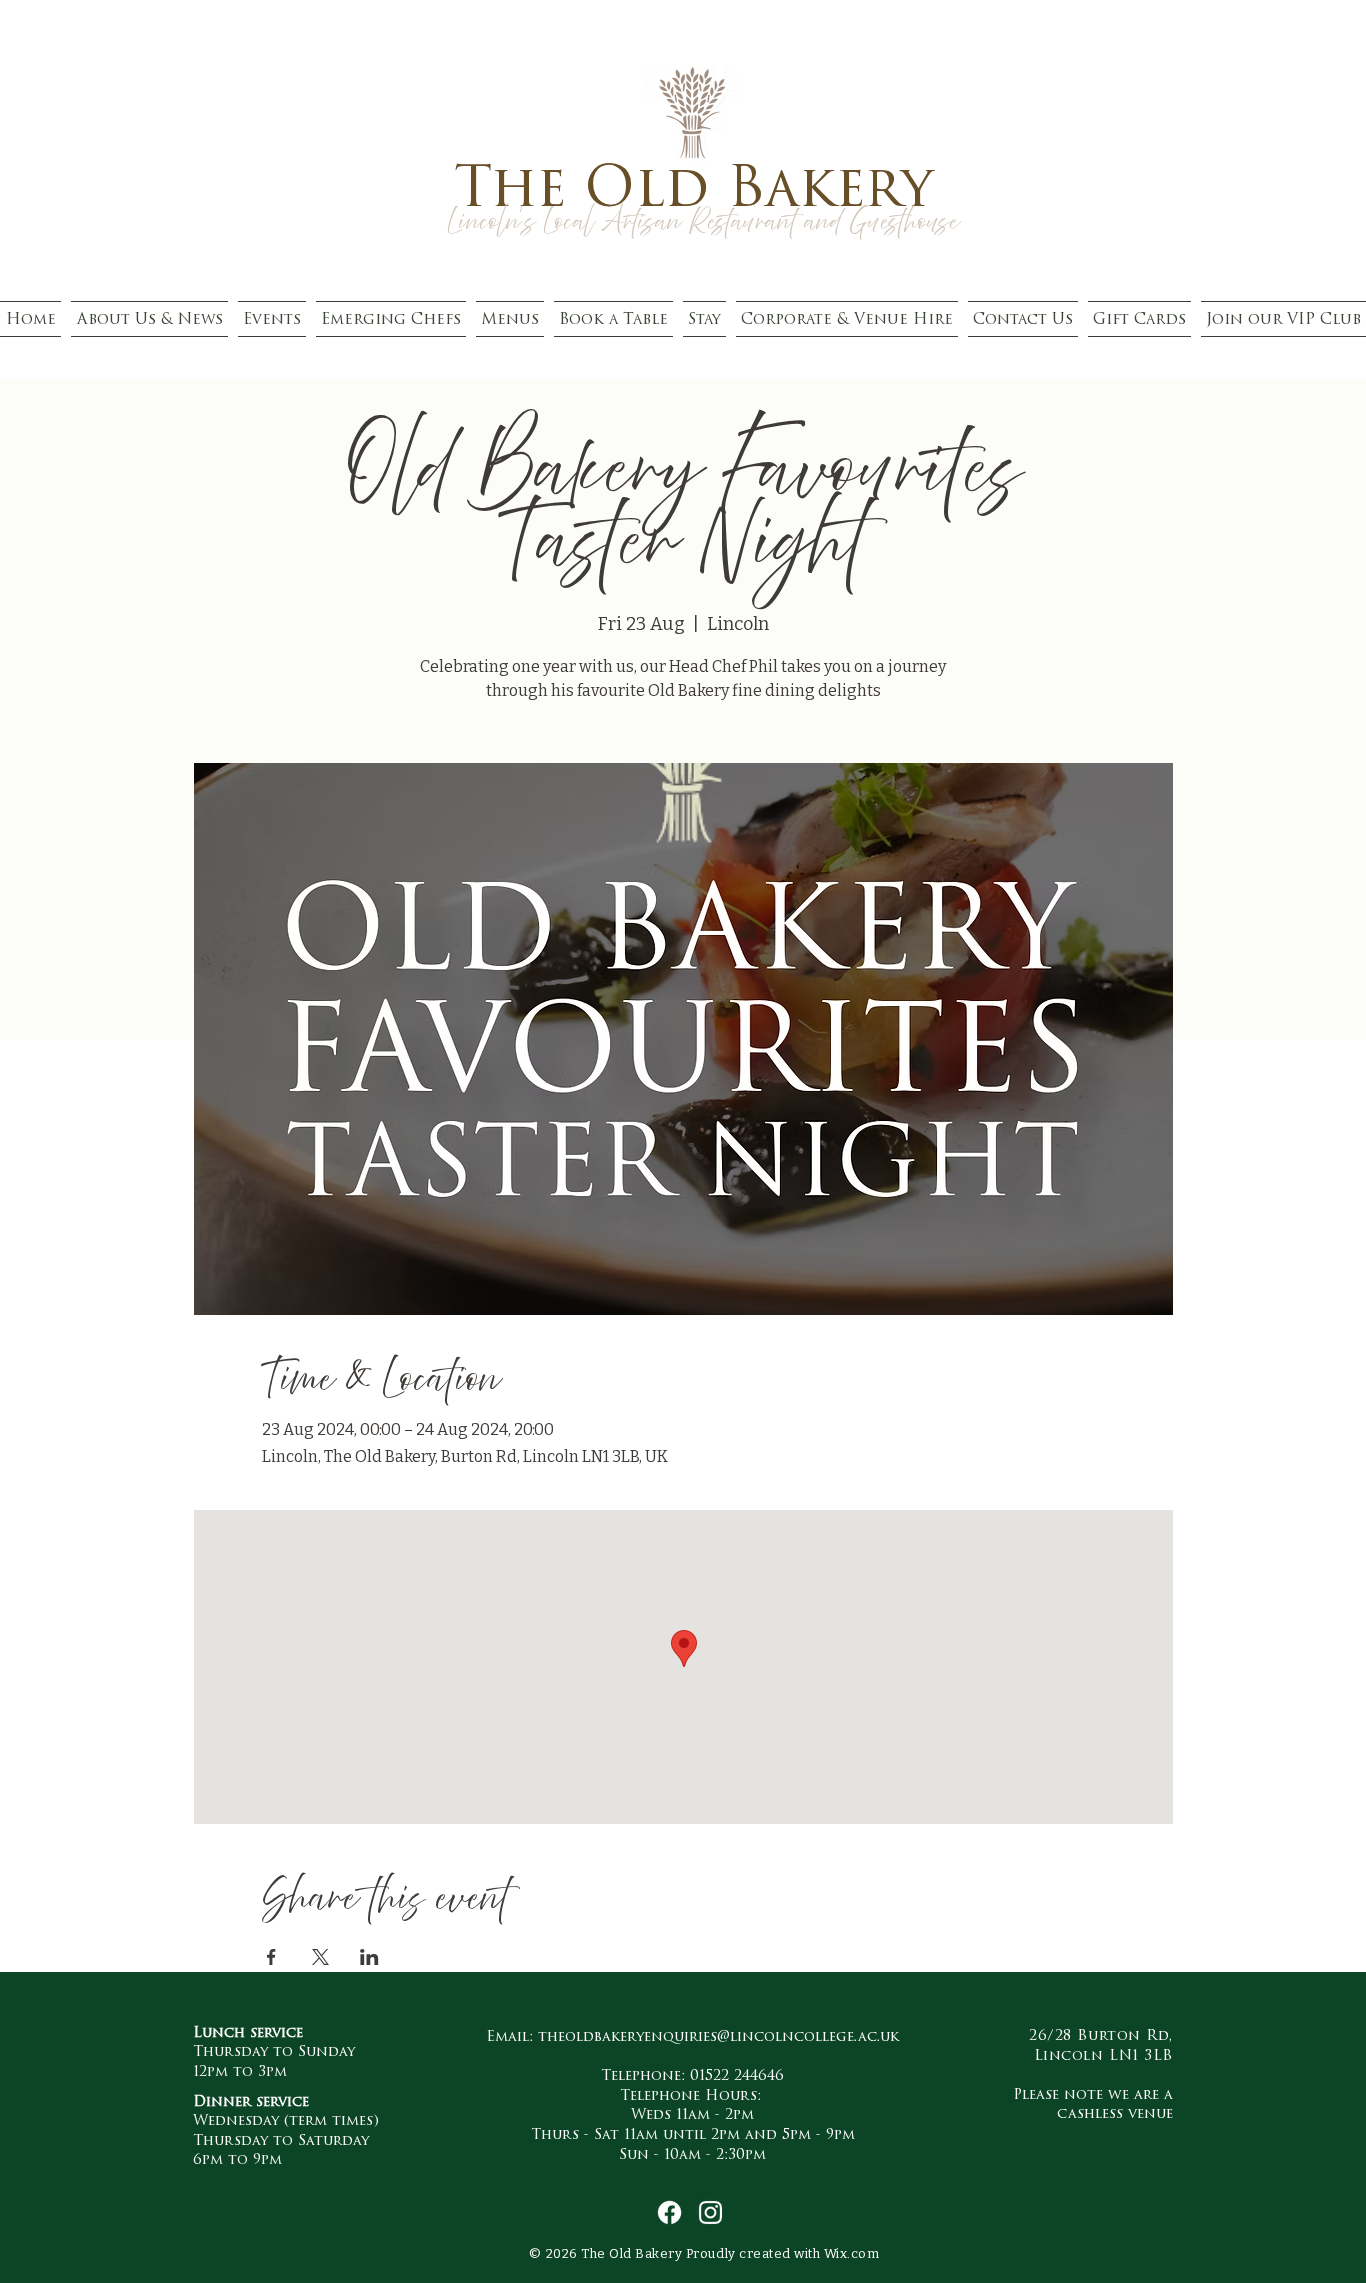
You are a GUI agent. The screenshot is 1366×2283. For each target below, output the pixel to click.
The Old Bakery (693, 186)
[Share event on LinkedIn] (369, 1957)
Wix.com (852, 2253)
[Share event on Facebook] (271, 1957)
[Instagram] (710, 2212)
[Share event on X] (320, 1957)
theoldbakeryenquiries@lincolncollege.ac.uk (718, 2036)
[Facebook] (669, 2212)
